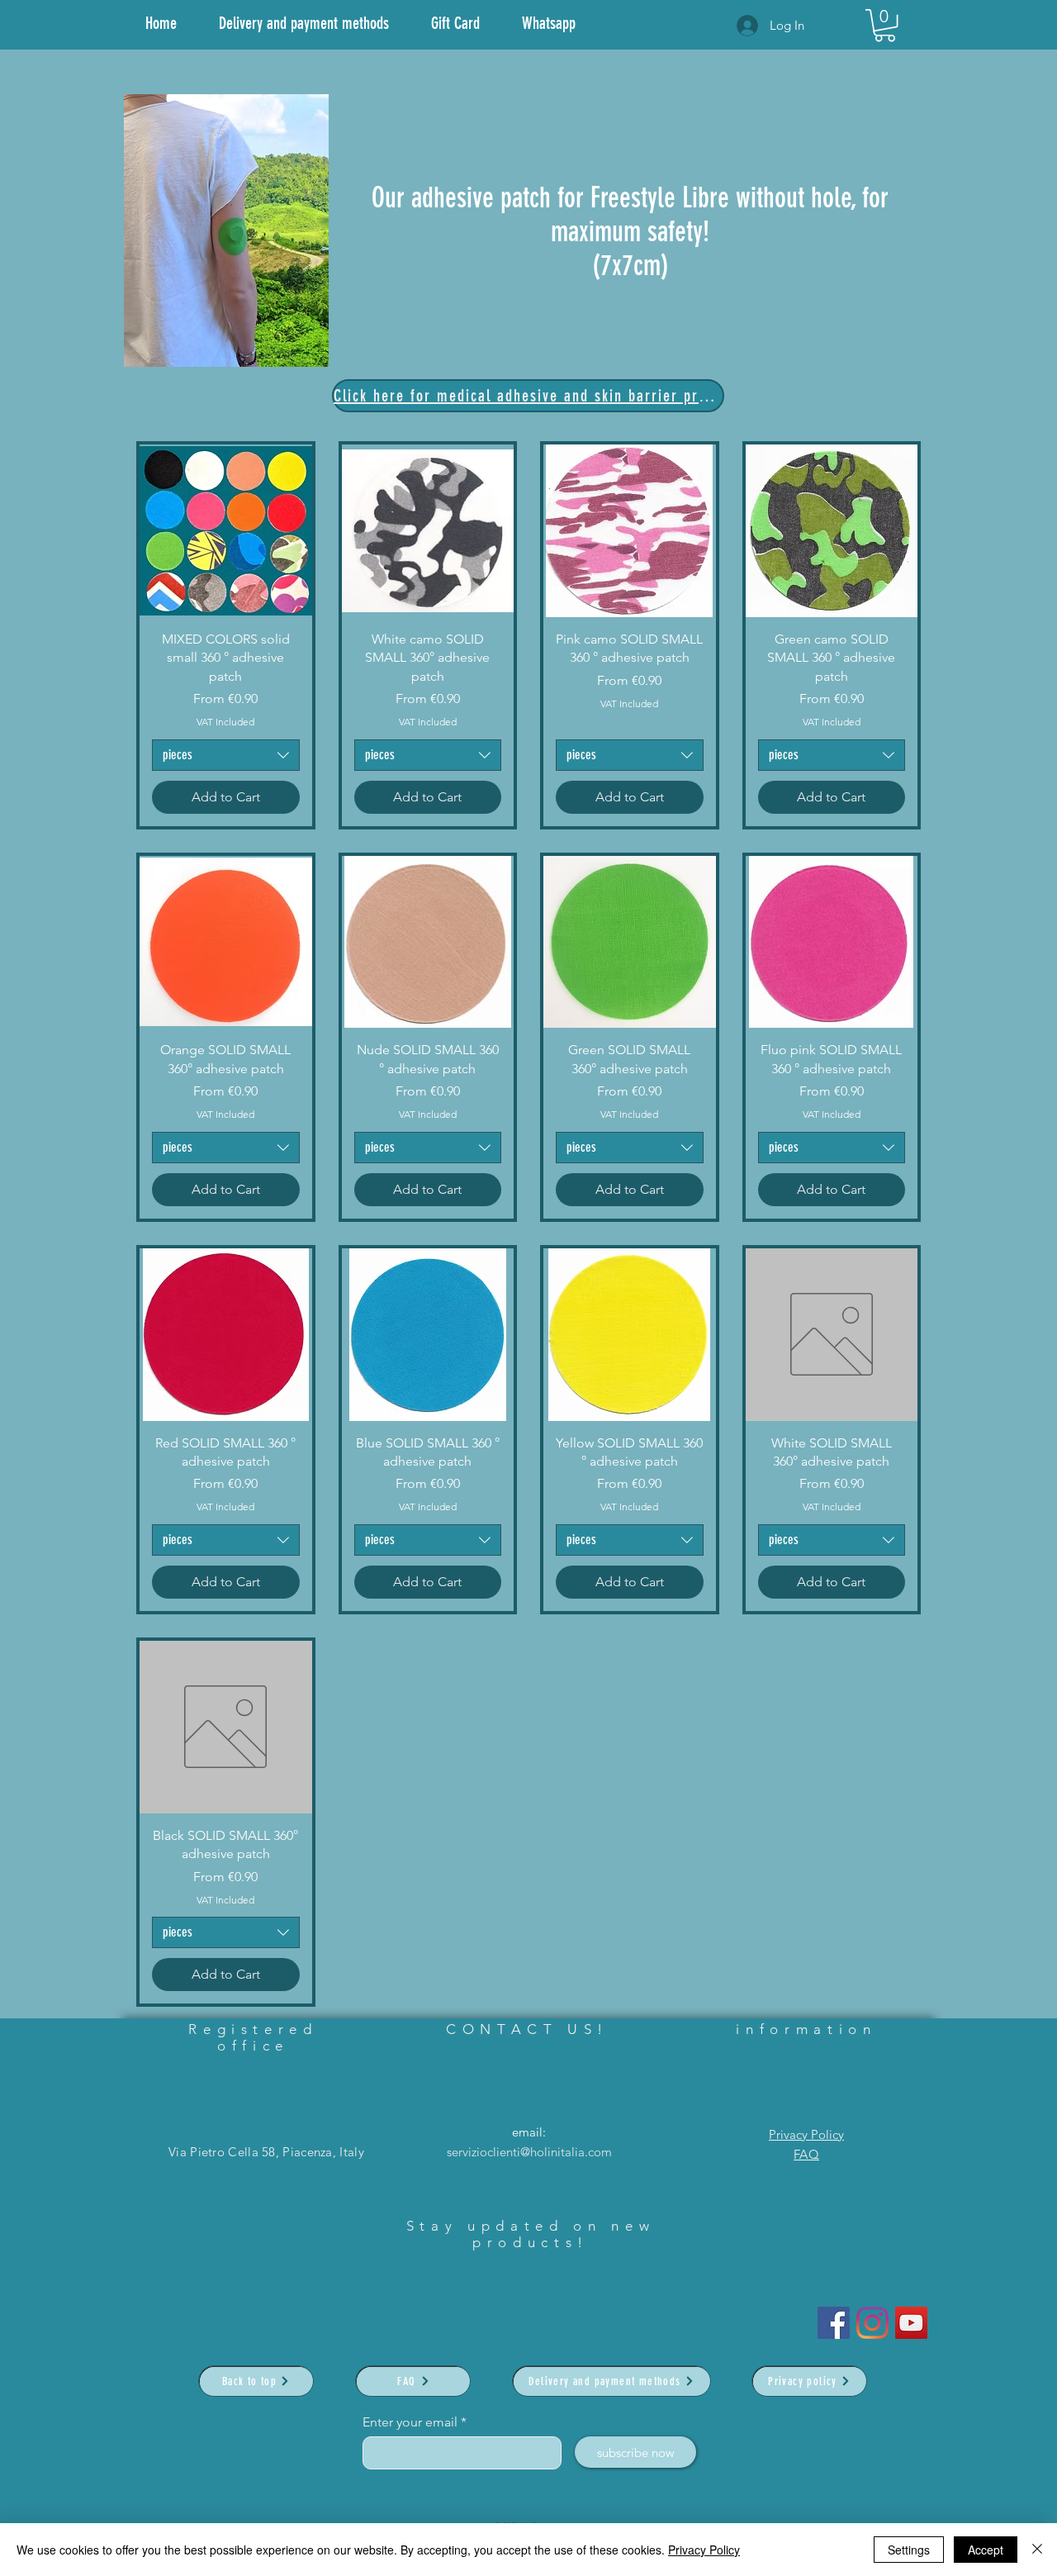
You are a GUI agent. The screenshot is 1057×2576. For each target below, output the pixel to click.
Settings (909, 2550)
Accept (986, 2550)
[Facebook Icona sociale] (834, 2323)
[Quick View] (226, 531)
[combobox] (226, 755)
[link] (885, 25)
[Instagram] (872, 2323)
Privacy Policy (806, 2134)
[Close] (1037, 2550)
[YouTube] (911, 2323)
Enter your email (410, 2422)
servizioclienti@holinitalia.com (529, 2152)
